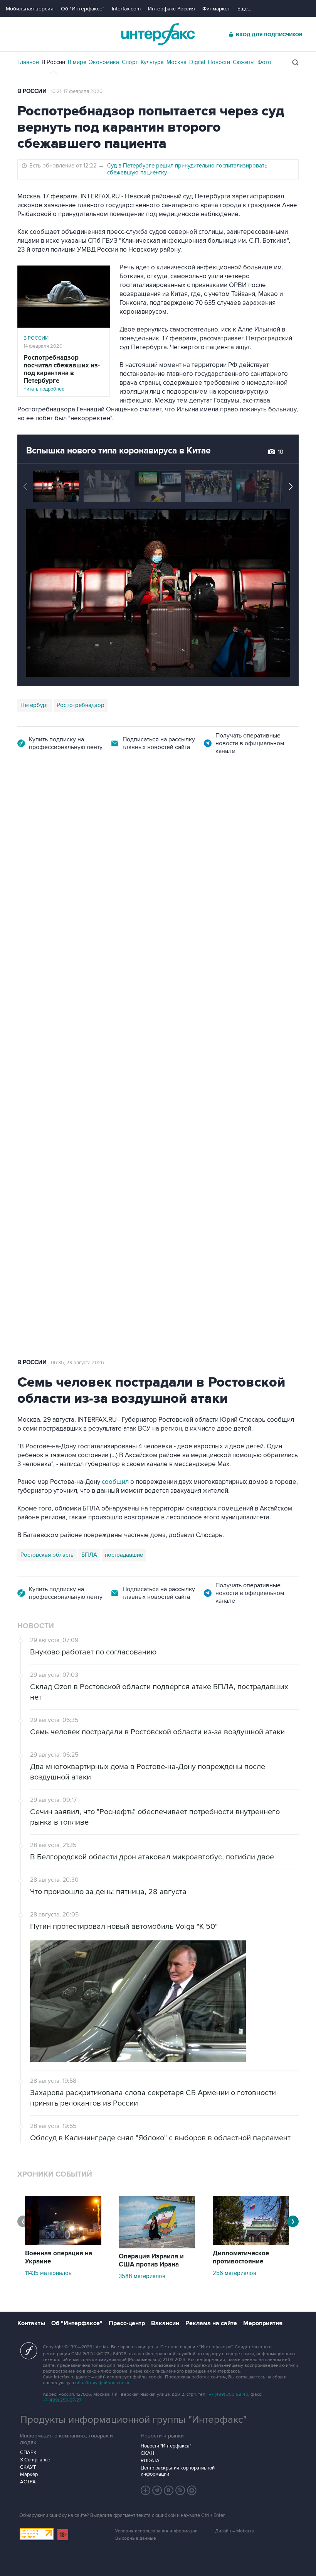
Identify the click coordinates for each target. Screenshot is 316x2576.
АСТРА (28, 2482)
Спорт (130, 62)
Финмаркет (216, 9)
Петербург (35, 705)
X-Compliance (35, 2460)
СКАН (147, 2453)
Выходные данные (136, 2538)
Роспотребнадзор (81, 705)
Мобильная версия (30, 9)
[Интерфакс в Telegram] (157, 2490)
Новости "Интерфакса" (166, 2446)
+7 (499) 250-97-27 (62, 2400)
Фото (264, 62)
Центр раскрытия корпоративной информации (178, 2471)
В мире (77, 62)
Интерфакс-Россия (171, 9)
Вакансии (165, 2323)
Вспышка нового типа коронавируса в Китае (118, 451)
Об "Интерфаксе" (83, 9)
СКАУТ (28, 2467)
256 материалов (234, 2273)
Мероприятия (263, 2323)
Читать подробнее (62, 373)
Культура (152, 62)
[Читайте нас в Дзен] (146, 2490)
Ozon (88, 1003)
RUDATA (150, 2461)
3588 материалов (142, 2276)
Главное (28, 62)
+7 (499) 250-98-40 (229, 2394)
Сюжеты (244, 62)
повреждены (180, 983)
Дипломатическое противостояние (241, 2257)
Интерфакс (158, 34)
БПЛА (110, 1003)
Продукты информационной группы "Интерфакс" (133, 2420)
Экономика (104, 62)
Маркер (29, 2475)
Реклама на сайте (211, 2323)
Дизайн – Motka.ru (235, 2531)
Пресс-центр (127, 2323)
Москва (176, 62)
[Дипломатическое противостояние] (251, 2243)
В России (53, 62)
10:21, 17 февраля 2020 (77, 91)
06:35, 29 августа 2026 (77, 1363)
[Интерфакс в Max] (192, 2490)
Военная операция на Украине (59, 2257)
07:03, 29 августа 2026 (77, 803)
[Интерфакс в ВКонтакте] (169, 2490)
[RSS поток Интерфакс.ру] (180, 2490)
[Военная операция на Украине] (63, 2243)
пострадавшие (124, 1555)
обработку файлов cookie (103, 2383)
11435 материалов (48, 2273)
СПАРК (28, 2453)
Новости (219, 62)
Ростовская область (47, 1003)
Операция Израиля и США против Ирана (151, 2261)
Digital (197, 62)
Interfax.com (126, 9)
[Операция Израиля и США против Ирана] (157, 2246)
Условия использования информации (156, 2531)
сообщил (170, 974)
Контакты (31, 2323)
